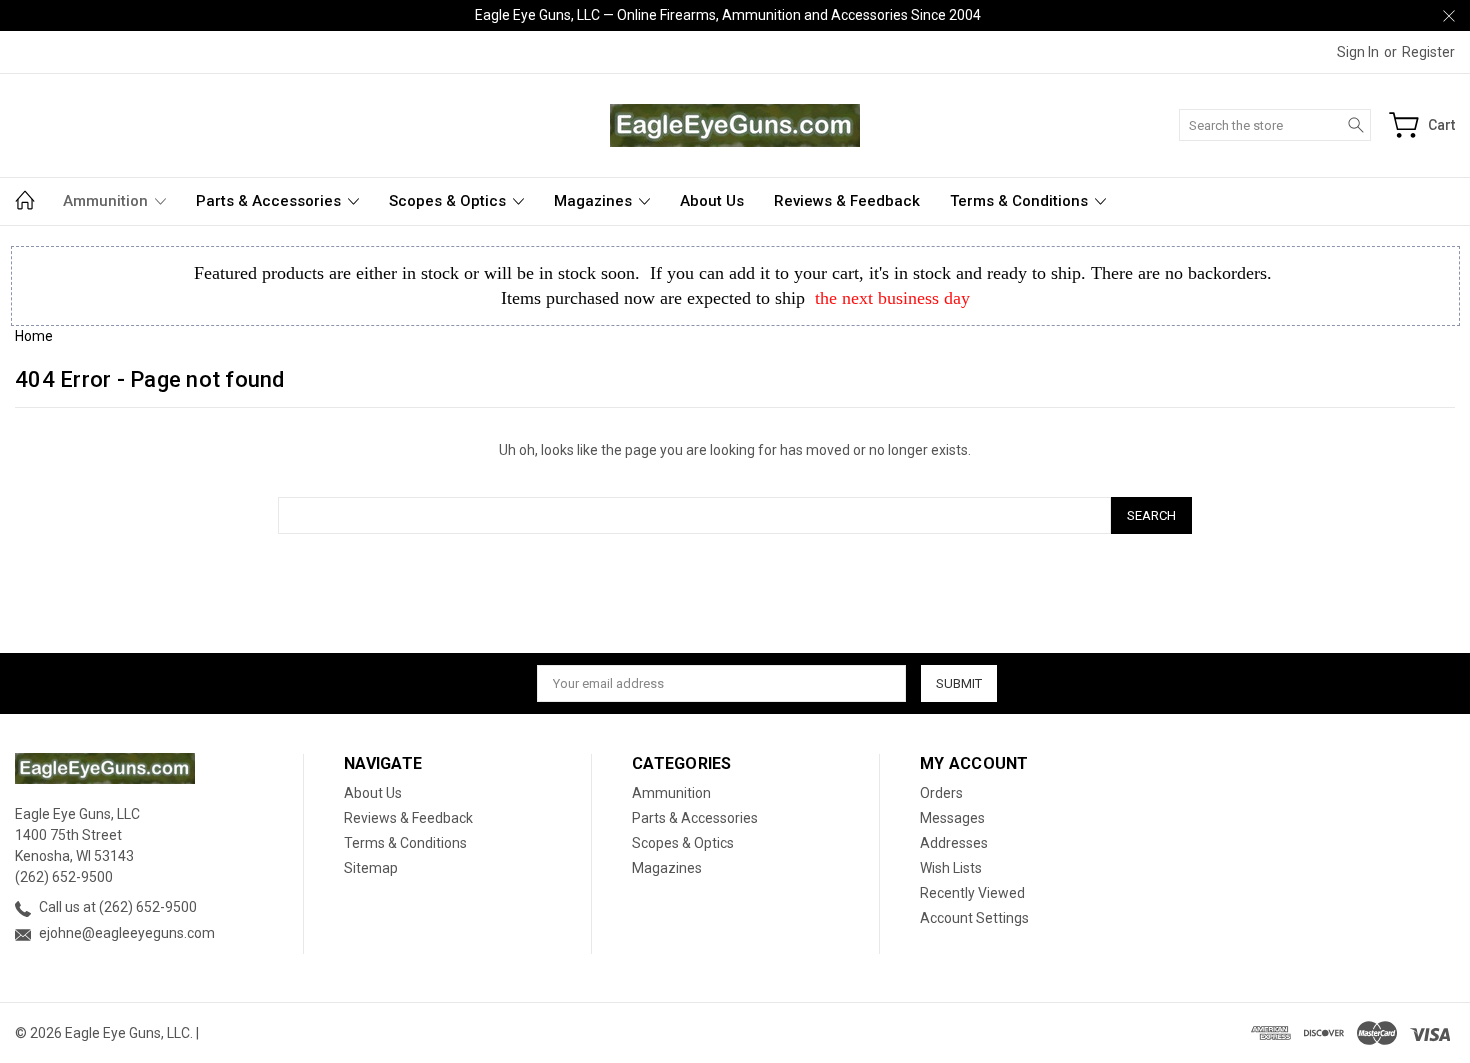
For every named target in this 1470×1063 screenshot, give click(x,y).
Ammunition (107, 201)
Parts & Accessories (270, 201)
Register (1428, 52)
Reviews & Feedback (847, 201)
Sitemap (371, 868)
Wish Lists (951, 868)
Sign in (1358, 52)
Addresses (954, 843)
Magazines (595, 201)
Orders (941, 793)
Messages (952, 818)
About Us (712, 201)
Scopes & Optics (449, 201)
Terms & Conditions (1021, 201)
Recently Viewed (972, 893)
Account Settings (974, 918)
